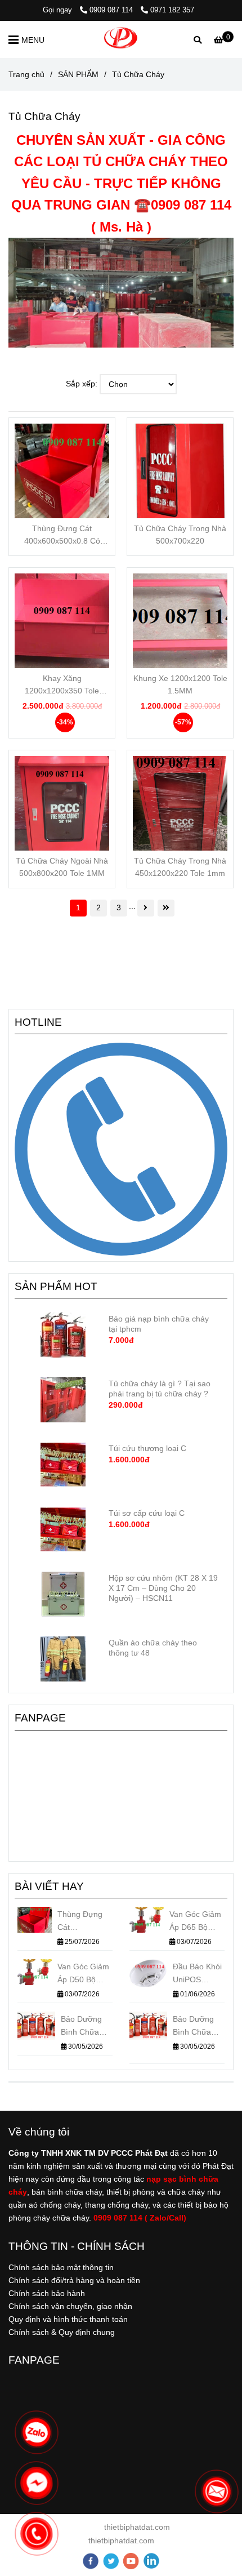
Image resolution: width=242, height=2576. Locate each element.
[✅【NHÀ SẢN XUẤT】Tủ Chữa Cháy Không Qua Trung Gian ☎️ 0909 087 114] (62, 471)
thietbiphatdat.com (136, 2527)
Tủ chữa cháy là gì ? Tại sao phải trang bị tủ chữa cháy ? (160, 1389)
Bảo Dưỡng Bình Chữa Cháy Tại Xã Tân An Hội (195, 2026)
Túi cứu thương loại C (147, 1448)
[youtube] (131, 2561)
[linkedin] (151, 2561)
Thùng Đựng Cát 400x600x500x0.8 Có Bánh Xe (62, 535)
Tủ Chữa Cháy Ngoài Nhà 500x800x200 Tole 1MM (62, 867)
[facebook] (91, 2561)
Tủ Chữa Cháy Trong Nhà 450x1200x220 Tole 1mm (180, 867)
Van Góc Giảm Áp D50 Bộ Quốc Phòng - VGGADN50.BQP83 (85, 1974)
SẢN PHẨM (78, 74)
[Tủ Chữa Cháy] (121, 39)
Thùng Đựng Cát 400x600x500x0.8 (85, 1922)
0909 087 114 (112, 10)
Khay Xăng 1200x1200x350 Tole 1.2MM (62, 685)
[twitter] (111, 2561)
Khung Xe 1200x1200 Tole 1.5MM (180, 684)
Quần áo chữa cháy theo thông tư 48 (153, 1648)
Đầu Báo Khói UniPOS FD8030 (197, 1974)
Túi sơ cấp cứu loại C (147, 1513)
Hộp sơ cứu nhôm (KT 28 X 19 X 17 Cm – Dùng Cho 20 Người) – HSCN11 (163, 1588)
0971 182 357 (172, 10)
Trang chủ (26, 74)
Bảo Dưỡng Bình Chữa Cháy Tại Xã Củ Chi (83, 2026)
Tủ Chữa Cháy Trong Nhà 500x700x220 (180, 535)
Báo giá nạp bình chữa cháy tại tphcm (159, 1324)
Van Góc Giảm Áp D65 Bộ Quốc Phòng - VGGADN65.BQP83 (197, 1922)
